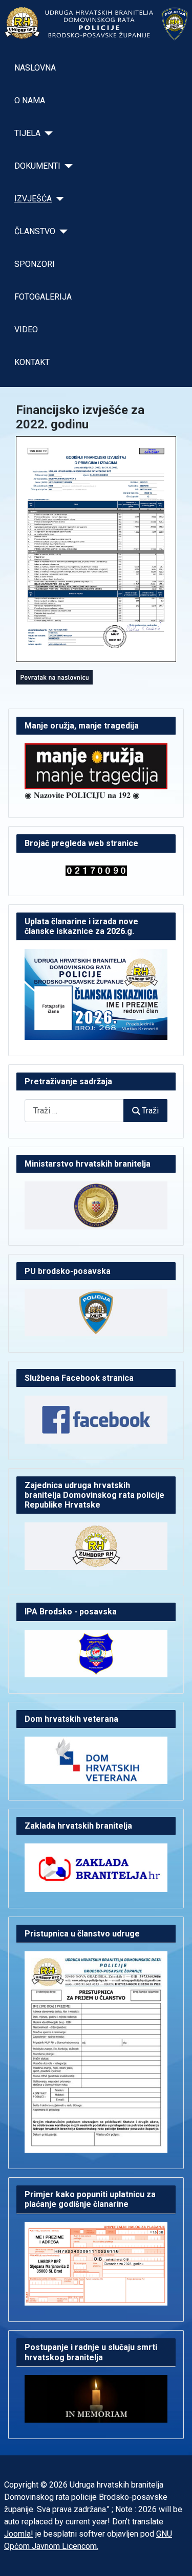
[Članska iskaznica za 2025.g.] (96, 994)
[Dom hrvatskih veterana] (96, 1760)
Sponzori (35, 264)
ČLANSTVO (35, 231)
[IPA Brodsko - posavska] (96, 1652)
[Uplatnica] (96, 2263)
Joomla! (19, 2534)
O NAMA (30, 100)
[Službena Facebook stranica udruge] (96, 1419)
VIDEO (26, 329)
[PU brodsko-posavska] (96, 1312)
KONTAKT (32, 362)
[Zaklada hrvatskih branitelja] (96, 1867)
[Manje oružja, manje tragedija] (96, 766)
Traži (150, 1111)
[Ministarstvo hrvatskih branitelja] (96, 1205)
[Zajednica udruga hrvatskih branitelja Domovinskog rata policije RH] (96, 1546)
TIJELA (27, 133)
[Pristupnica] (96, 2051)
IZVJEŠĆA (33, 199)
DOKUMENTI (37, 166)
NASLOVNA (35, 68)
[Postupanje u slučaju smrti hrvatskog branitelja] (96, 2398)
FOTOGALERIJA (43, 297)
